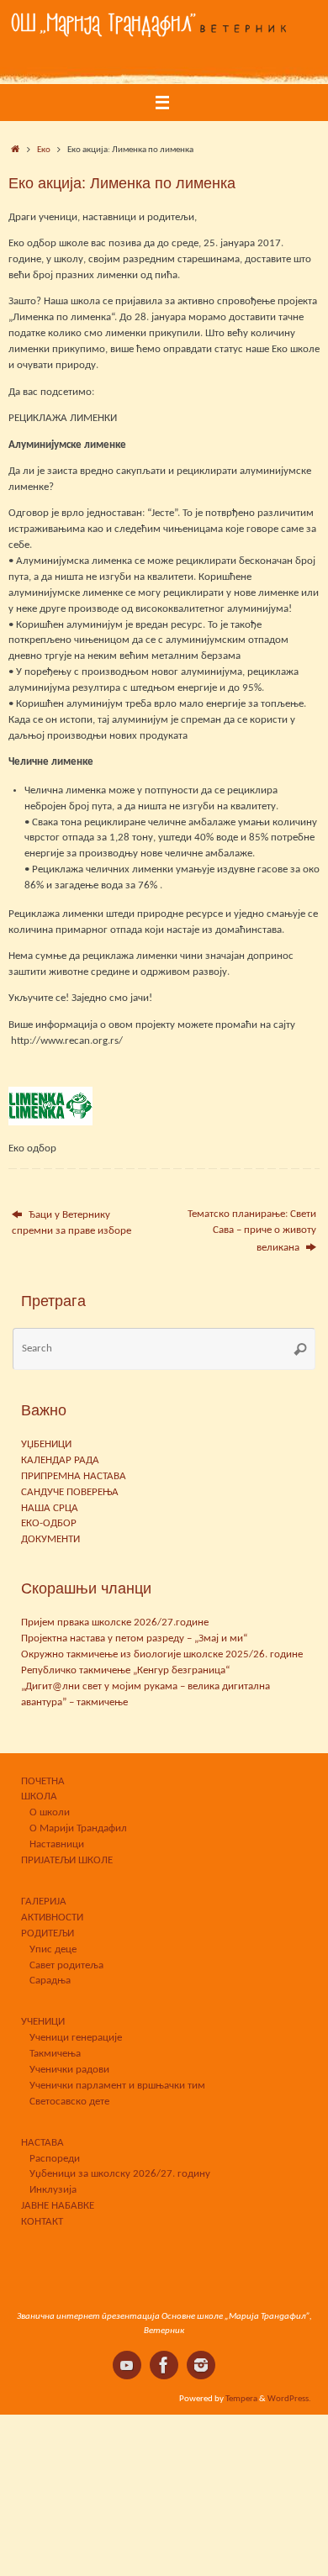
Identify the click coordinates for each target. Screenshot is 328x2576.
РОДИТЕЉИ (48, 1934)
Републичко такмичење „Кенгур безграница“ (125, 1671)
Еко (44, 150)
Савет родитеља (66, 1966)
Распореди (55, 2159)
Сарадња (50, 1981)
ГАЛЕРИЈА (44, 1902)
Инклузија (53, 2190)
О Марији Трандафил (78, 1829)
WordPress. (289, 2399)
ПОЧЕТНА (43, 1782)
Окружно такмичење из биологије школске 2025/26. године (162, 1655)
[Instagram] (201, 2365)
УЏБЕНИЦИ (46, 1445)
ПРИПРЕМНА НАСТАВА (74, 1477)
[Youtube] (127, 2365)
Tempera (241, 2399)
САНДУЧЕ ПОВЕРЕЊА (70, 1493)
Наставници (57, 1845)
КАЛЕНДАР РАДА (60, 1461)
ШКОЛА (39, 1797)
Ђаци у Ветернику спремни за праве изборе (71, 1223)
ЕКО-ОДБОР (49, 1524)
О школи (50, 1813)
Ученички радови (69, 2070)
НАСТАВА (42, 2143)
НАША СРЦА (50, 1509)
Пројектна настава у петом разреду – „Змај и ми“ (134, 1639)
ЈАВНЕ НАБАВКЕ (58, 2206)
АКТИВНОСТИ (52, 1918)
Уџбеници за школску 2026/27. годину (120, 2174)
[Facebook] (164, 2365)
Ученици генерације (76, 2038)
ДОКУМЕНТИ (50, 1540)
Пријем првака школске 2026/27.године (115, 1623)
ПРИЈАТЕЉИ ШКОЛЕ (67, 1861)
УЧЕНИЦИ (43, 2022)
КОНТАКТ (42, 2222)
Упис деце (53, 1950)
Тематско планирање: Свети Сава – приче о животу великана (252, 1231)
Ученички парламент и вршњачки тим (117, 2086)
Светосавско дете (69, 2102)
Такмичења (55, 2054)
